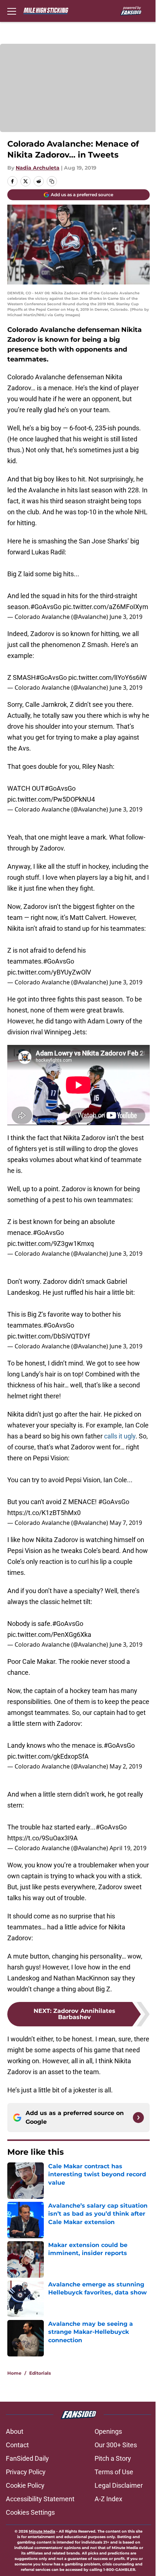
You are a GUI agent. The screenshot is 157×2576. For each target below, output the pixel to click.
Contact (17, 2455)
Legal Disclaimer (116, 2496)
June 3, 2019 (126, 618)
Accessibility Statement (40, 2509)
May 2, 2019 (126, 1768)
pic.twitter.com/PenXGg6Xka (49, 1636)
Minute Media (43, 2542)
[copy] (52, 178)
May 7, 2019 (126, 1528)
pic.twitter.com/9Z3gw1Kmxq (51, 1252)
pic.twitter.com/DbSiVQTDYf (49, 1345)
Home (14, 2383)
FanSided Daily (27, 2469)
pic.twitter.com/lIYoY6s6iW (47, 686)
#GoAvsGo (46, 597)
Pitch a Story (110, 2469)
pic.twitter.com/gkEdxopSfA (48, 1758)
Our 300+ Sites (113, 2455)
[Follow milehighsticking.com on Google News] (133, 2128)
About (15, 2442)
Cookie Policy (25, 2496)
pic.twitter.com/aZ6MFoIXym (50, 608)
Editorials (40, 2383)
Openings (106, 2442)
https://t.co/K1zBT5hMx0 (44, 1518)
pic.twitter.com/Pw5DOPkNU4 (51, 804)
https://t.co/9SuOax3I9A (43, 1839)
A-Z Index (106, 2509)
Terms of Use (111, 2482)
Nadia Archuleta (38, 164)
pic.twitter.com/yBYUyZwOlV (49, 988)
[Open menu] (12, 11)
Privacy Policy (26, 2482)
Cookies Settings (30, 2523)
